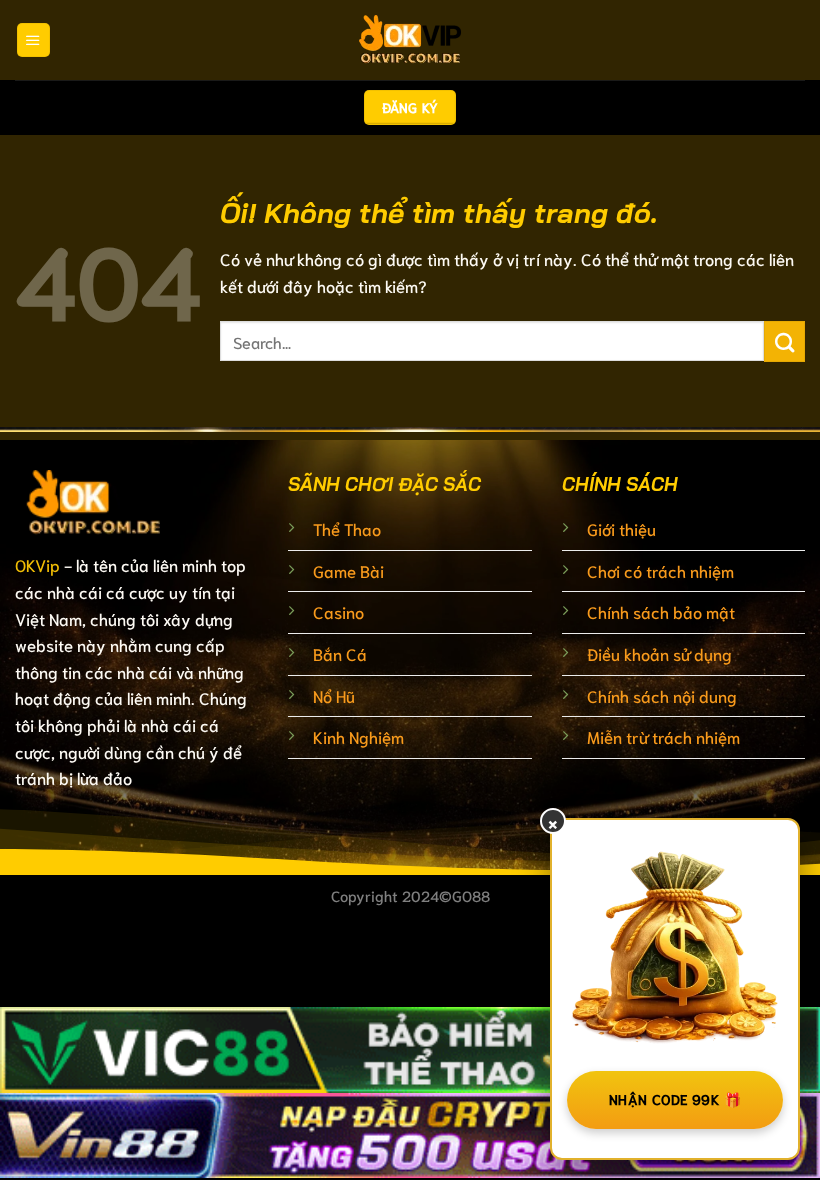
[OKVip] (410, 40)
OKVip (37, 564)
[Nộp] (784, 341)
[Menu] (33, 40)
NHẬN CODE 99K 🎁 (675, 1099)
